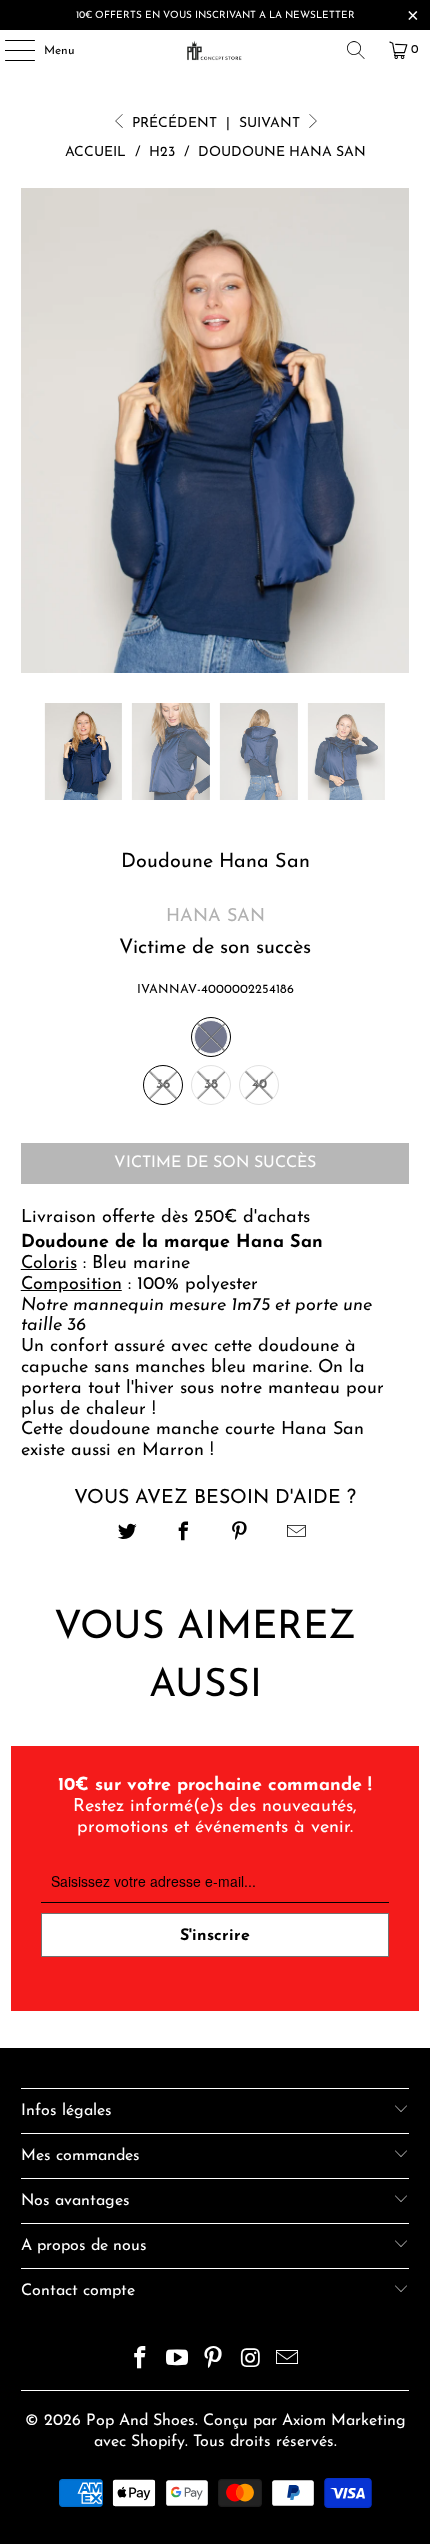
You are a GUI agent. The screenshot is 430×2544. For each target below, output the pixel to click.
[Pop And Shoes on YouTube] (177, 2361)
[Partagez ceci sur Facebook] (183, 1534)
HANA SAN (215, 917)
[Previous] (36, 431)
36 (163, 1084)
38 (211, 1084)
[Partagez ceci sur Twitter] (127, 1534)
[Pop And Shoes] (215, 50)
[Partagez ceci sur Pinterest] (240, 1534)
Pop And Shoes (140, 2421)
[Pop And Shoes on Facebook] (141, 2361)
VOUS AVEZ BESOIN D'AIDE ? (215, 1498)
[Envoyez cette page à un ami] (296, 1534)
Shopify (158, 2442)
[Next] (394, 431)
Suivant (271, 123)
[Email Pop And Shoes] (288, 2361)
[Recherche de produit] (356, 50)
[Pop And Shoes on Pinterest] (214, 2361)
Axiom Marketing (344, 2421)
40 (259, 1084)
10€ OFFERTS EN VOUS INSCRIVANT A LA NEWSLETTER (215, 15)
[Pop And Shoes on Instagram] (251, 2361)
